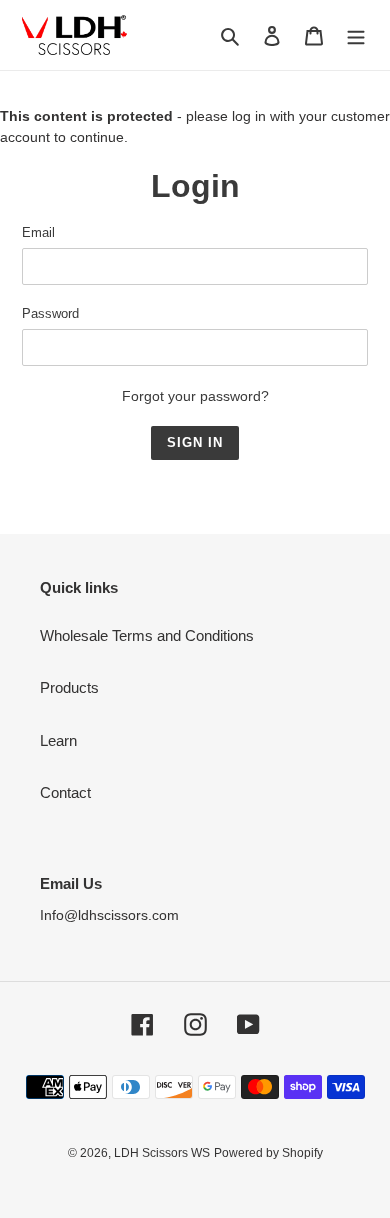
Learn (58, 740)
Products (69, 687)
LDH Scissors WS (162, 1153)
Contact (65, 792)
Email (38, 232)
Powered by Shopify (268, 1153)
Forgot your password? (195, 396)
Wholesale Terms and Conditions (147, 635)
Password (50, 313)
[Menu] (356, 35)
